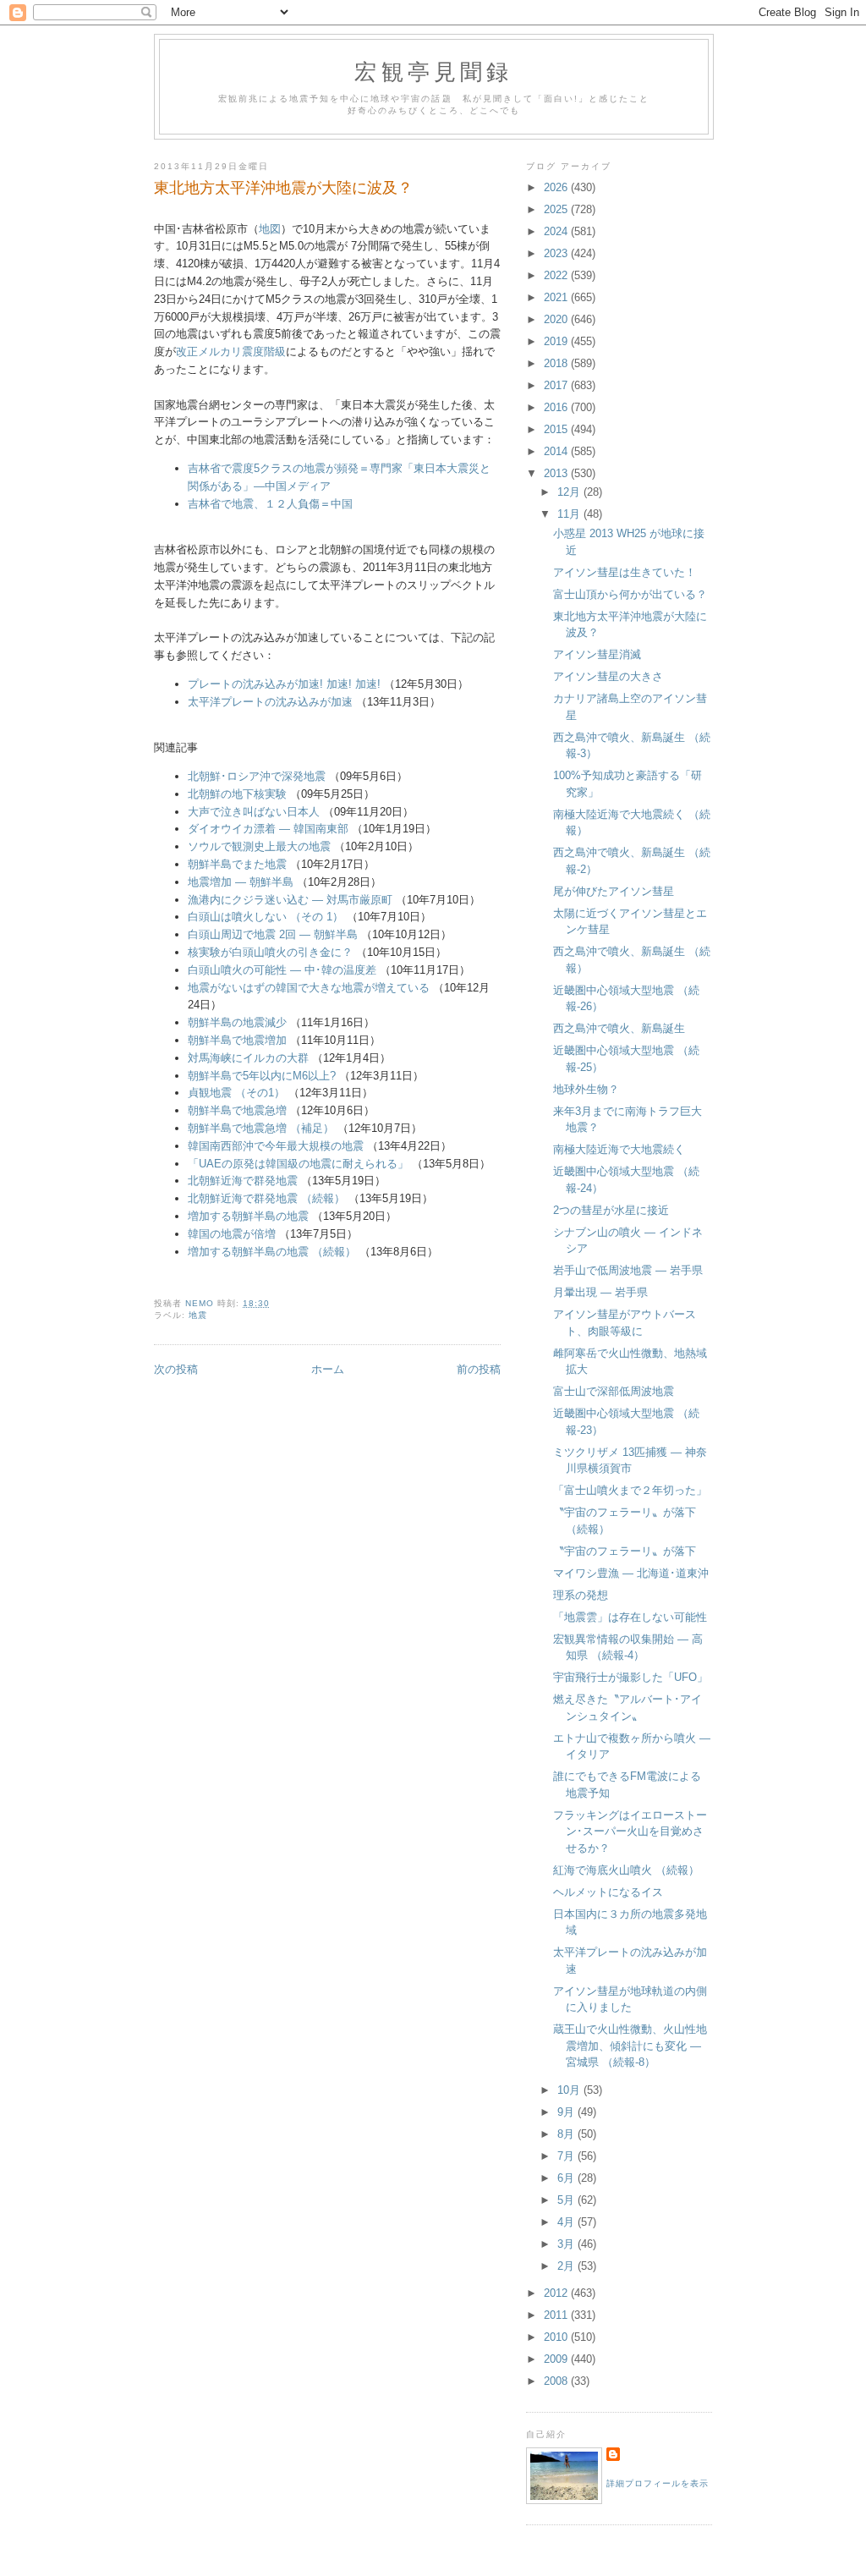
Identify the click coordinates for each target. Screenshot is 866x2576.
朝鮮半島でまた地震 (237, 864)
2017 (557, 385)
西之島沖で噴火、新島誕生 (619, 1028)
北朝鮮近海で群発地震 (243, 1181)
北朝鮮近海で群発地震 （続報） (266, 1198)
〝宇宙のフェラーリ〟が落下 (625, 1551)
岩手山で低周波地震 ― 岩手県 (628, 1270)
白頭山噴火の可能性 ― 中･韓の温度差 (282, 970)
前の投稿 (479, 1369)
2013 (557, 473)
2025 (557, 209)
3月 (567, 2244)
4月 (567, 2222)
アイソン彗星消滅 (597, 654)
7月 (567, 2156)
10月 (570, 2090)
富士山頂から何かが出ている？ (630, 594)
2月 (567, 2266)
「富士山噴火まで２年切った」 (630, 1490)
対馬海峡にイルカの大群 (248, 1058)
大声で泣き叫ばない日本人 (254, 812)
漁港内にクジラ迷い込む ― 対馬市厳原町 (290, 900)
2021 (557, 297)
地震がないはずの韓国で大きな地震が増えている (309, 988)
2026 (557, 187)
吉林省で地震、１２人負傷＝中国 (270, 504)
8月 (567, 2134)
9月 (567, 2112)
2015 (557, 429)
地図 (270, 229)
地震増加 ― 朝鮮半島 (241, 882)
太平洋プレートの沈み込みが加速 (270, 702)
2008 (557, 2381)
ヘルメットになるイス (608, 1892)
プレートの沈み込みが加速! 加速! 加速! (284, 684)
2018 (557, 363)
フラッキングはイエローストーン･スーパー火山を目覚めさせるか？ (630, 1832)
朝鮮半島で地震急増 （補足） (261, 1128)
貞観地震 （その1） (236, 1093)
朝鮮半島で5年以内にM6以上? (262, 1076)
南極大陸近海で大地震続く (619, 1149)
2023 (557, 253)
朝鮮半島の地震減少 (237, 1022)
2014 (557, 451)
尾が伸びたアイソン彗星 (614, 891)
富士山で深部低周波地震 (614, 1391)
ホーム (328, 1369)
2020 (557, 319)
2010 (557, 2337)
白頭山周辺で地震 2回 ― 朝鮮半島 (273, 934)
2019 (557, 341)
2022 (557, 275)
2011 (557, 2315)
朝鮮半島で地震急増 (237, 1110)
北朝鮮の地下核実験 (237, 794)
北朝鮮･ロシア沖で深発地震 (257, 776)
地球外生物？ (586, 1089)
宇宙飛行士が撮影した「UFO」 (630, 1677)
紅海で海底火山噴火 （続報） (626, 1870)
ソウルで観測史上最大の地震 (259, 846)
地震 (198, 1315)
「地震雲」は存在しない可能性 (630, 1617)
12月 (570, 492)
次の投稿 (176, 1369)
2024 (557, 231)
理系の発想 (581, 1595)
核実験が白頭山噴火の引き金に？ (270, 952)
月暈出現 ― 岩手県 (600, 1292)
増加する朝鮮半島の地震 (248, 1216)
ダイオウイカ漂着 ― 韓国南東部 (268, 829)
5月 (567, 2200)
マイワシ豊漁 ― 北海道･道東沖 (631, 1573)
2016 (557, 407)
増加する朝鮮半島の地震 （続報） (272, 1252)
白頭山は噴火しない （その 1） (266, 917)
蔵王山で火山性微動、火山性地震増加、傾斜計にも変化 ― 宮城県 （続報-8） (630, 2046)
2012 (557, 2293)
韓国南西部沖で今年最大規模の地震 (276, 1146)
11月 (570, 514)
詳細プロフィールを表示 (658, 2483)
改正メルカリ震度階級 (231, 352)
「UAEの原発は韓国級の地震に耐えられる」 (298, 1164)
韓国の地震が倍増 (232, 1234)
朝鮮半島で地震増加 (237, 1040)
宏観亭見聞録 (433, 71)
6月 (567, 2178)
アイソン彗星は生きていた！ (625, 572)
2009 (557, 2359)
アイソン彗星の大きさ (608, 676)
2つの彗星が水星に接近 (611, 1210)
